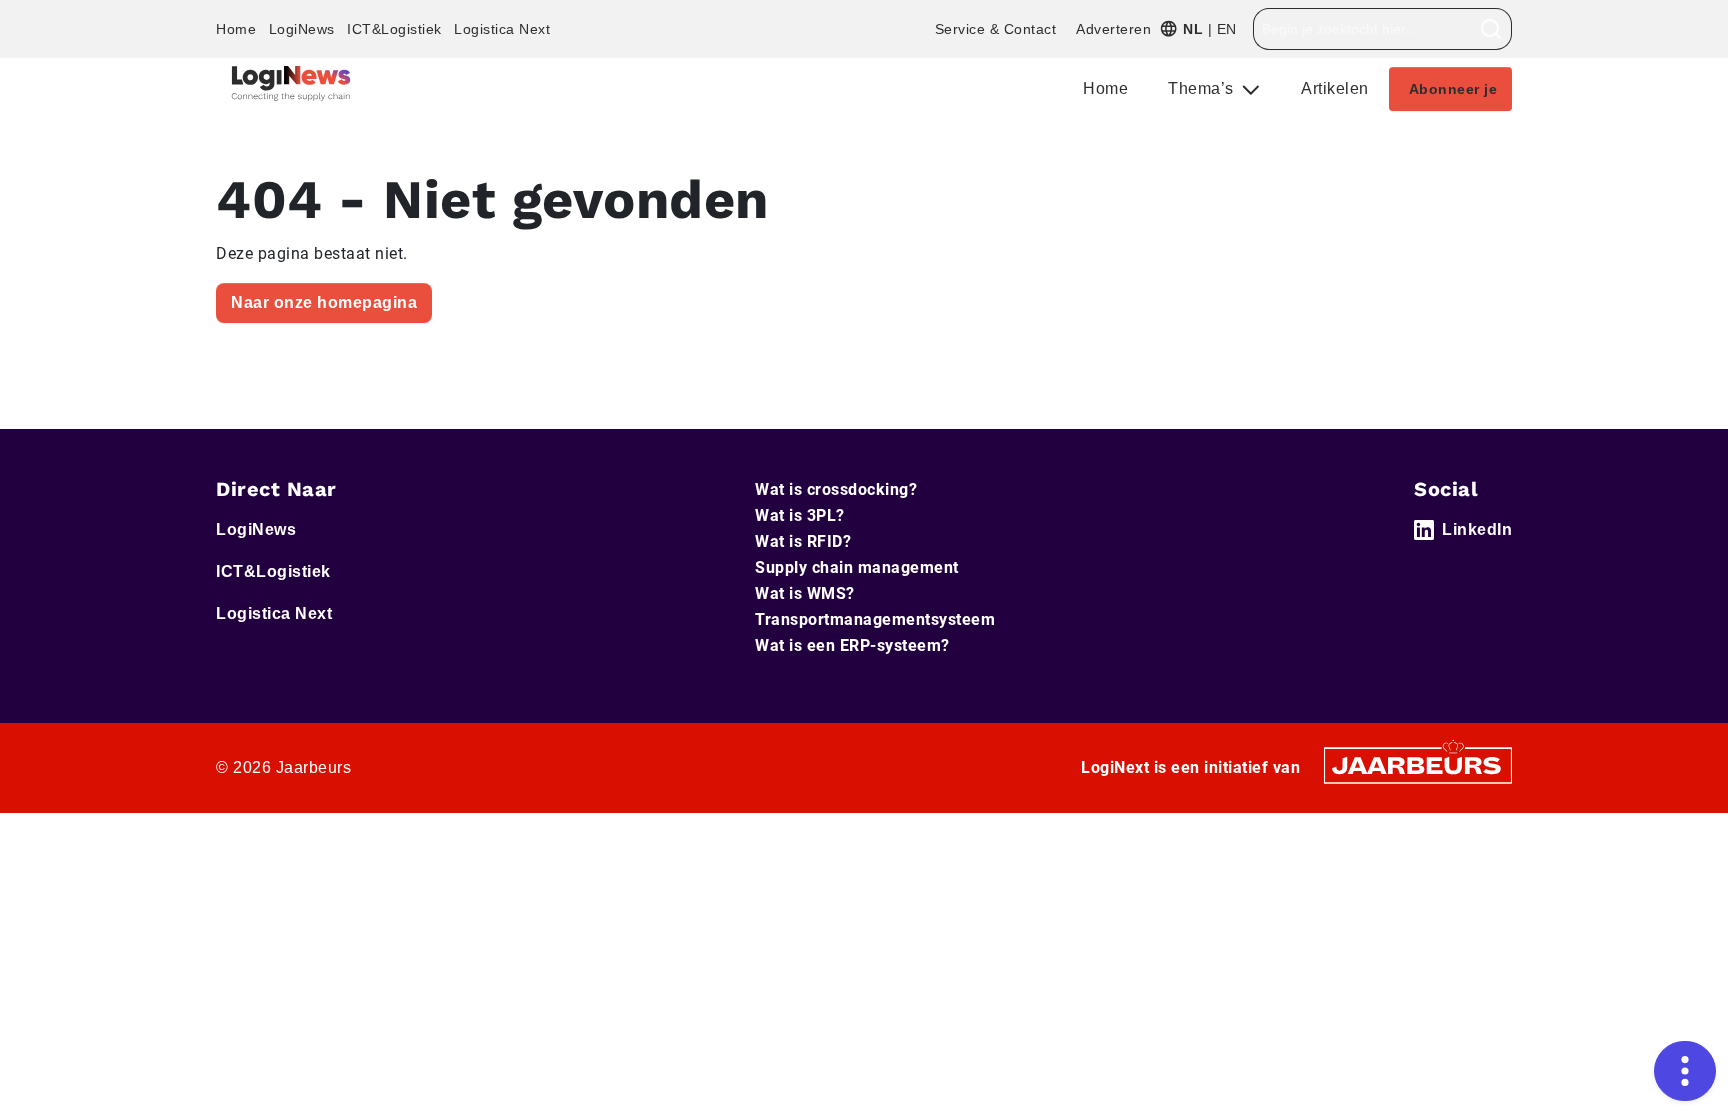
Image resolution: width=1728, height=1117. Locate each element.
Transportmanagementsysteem (875, 619)
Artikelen (1335, 88)
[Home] (291, 83)
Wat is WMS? (805, 593)
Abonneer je (1453, 89)
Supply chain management (857, 567)
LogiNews (302, 29)
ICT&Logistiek (394, 29)
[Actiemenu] (1685, 1071)
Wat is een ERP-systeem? (852, 645)
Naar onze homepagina (324, 302)
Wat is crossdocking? (836, 489)
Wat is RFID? (803, 541)
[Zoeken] (1491, 29)
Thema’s (1203, 88)
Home (236, 29)
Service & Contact (996, 29)
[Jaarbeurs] (1418, 764)
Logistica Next (502, 29)
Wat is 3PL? (800, 515)
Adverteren (1113, 29)
